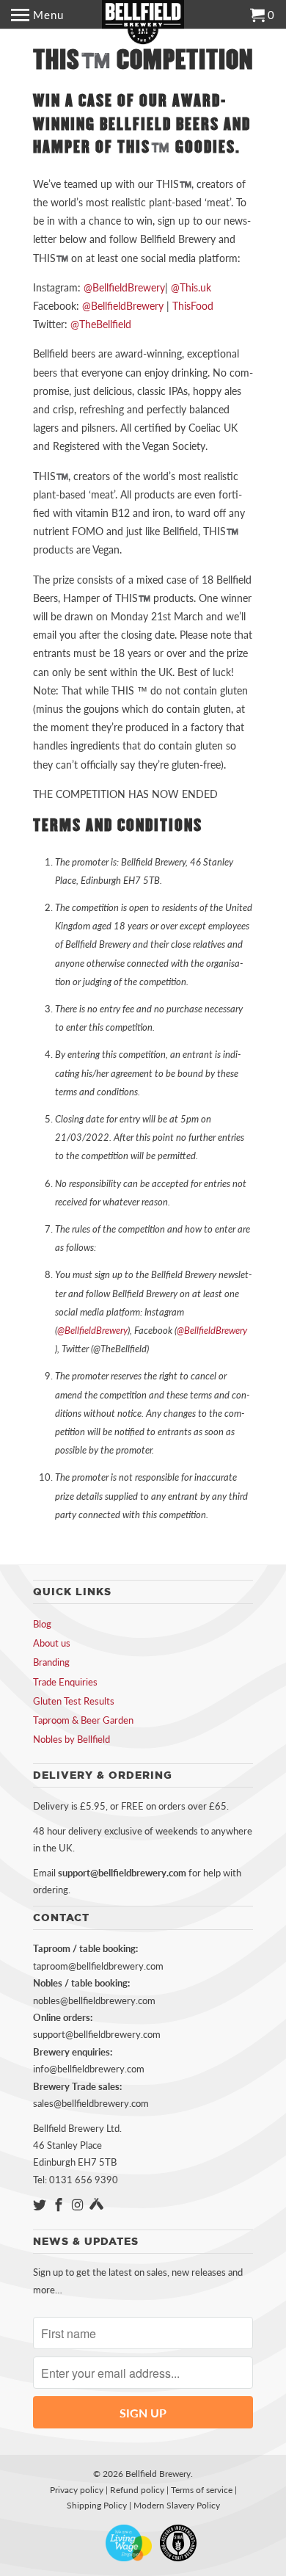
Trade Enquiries (65, 1682)
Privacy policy (77, 2490)
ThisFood (193, 306)
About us (52, 1643)
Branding (51, 1662)
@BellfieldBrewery (124, 287)
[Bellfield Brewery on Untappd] (96, 2205)
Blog (42, 1624)
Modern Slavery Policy (177, 2505)
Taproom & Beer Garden (83, 1720)
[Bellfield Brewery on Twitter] (41, 2205)
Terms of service (202, 2490)
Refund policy (137, 2490)
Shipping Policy (97, 2505)
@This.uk (191, 287)
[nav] (37, 15)
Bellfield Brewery (158, 2474)
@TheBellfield (101, 324)
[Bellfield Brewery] (143, 22)
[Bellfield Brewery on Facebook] (60, 2205)
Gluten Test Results (74, 1701)
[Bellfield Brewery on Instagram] (79, 2205)
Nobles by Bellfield (71, 1739)
